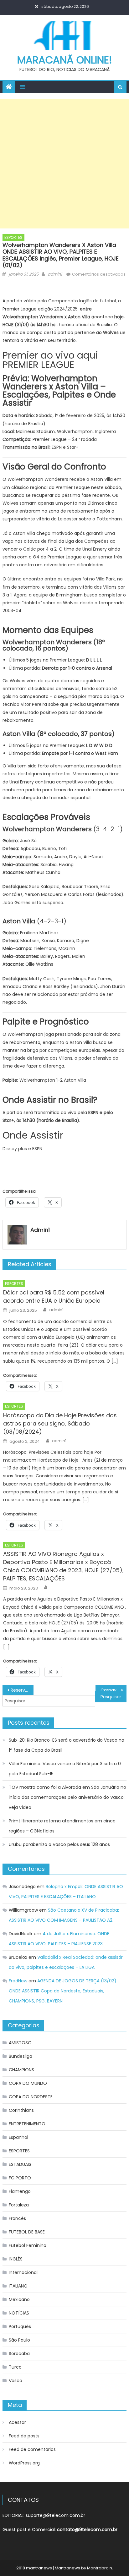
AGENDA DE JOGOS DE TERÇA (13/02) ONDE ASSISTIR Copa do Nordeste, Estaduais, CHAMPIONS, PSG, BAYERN (63, 1991)
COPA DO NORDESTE (31, 2097)
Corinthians (21, 2110)
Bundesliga (21, 2056)
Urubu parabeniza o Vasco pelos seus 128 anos (59, 1844)
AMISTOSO (20, 2043)
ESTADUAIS (20, 2164)
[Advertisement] (64, 164)
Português (20, 2326)
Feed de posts (24, 2436)
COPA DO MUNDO (28, 2083)
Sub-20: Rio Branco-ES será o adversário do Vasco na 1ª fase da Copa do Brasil (67, 1745)
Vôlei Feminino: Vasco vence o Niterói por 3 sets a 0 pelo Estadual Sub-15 (65, 1769)
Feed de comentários (32, 2449)
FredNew (18, 1981)
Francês (17, 2218)
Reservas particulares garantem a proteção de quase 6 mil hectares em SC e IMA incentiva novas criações (22, 1690)
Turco (15, 2367)
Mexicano (19, 2299)
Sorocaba (19, 2354)
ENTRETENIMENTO (27, 2124)
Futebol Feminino (28, 2245)
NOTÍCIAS (19, 2313)
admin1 (55, 274)
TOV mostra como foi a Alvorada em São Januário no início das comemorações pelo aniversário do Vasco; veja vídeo (67, 1797)
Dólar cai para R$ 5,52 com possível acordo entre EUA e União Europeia (54, 1296)
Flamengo (20, 2191)
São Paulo (19, 2340)
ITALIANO (18, 2286)
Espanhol (18, 2137)
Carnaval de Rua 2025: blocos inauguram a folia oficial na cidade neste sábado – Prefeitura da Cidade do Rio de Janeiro (114, 1690)
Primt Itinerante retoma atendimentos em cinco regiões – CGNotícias (62, 1826)
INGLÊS (16, 2259)
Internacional (23, 2272)
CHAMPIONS (21, 2070)
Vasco (15, 2381)
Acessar (17, 2422)
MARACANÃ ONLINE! (65, 60)
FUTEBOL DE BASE (27, 2232)
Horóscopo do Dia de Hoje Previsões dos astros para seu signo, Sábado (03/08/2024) (60, 1423)
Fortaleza (19, 2205)
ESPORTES (13, 237)
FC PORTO (20, 2178)
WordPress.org (24, 2463)
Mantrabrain (100, 2568)
